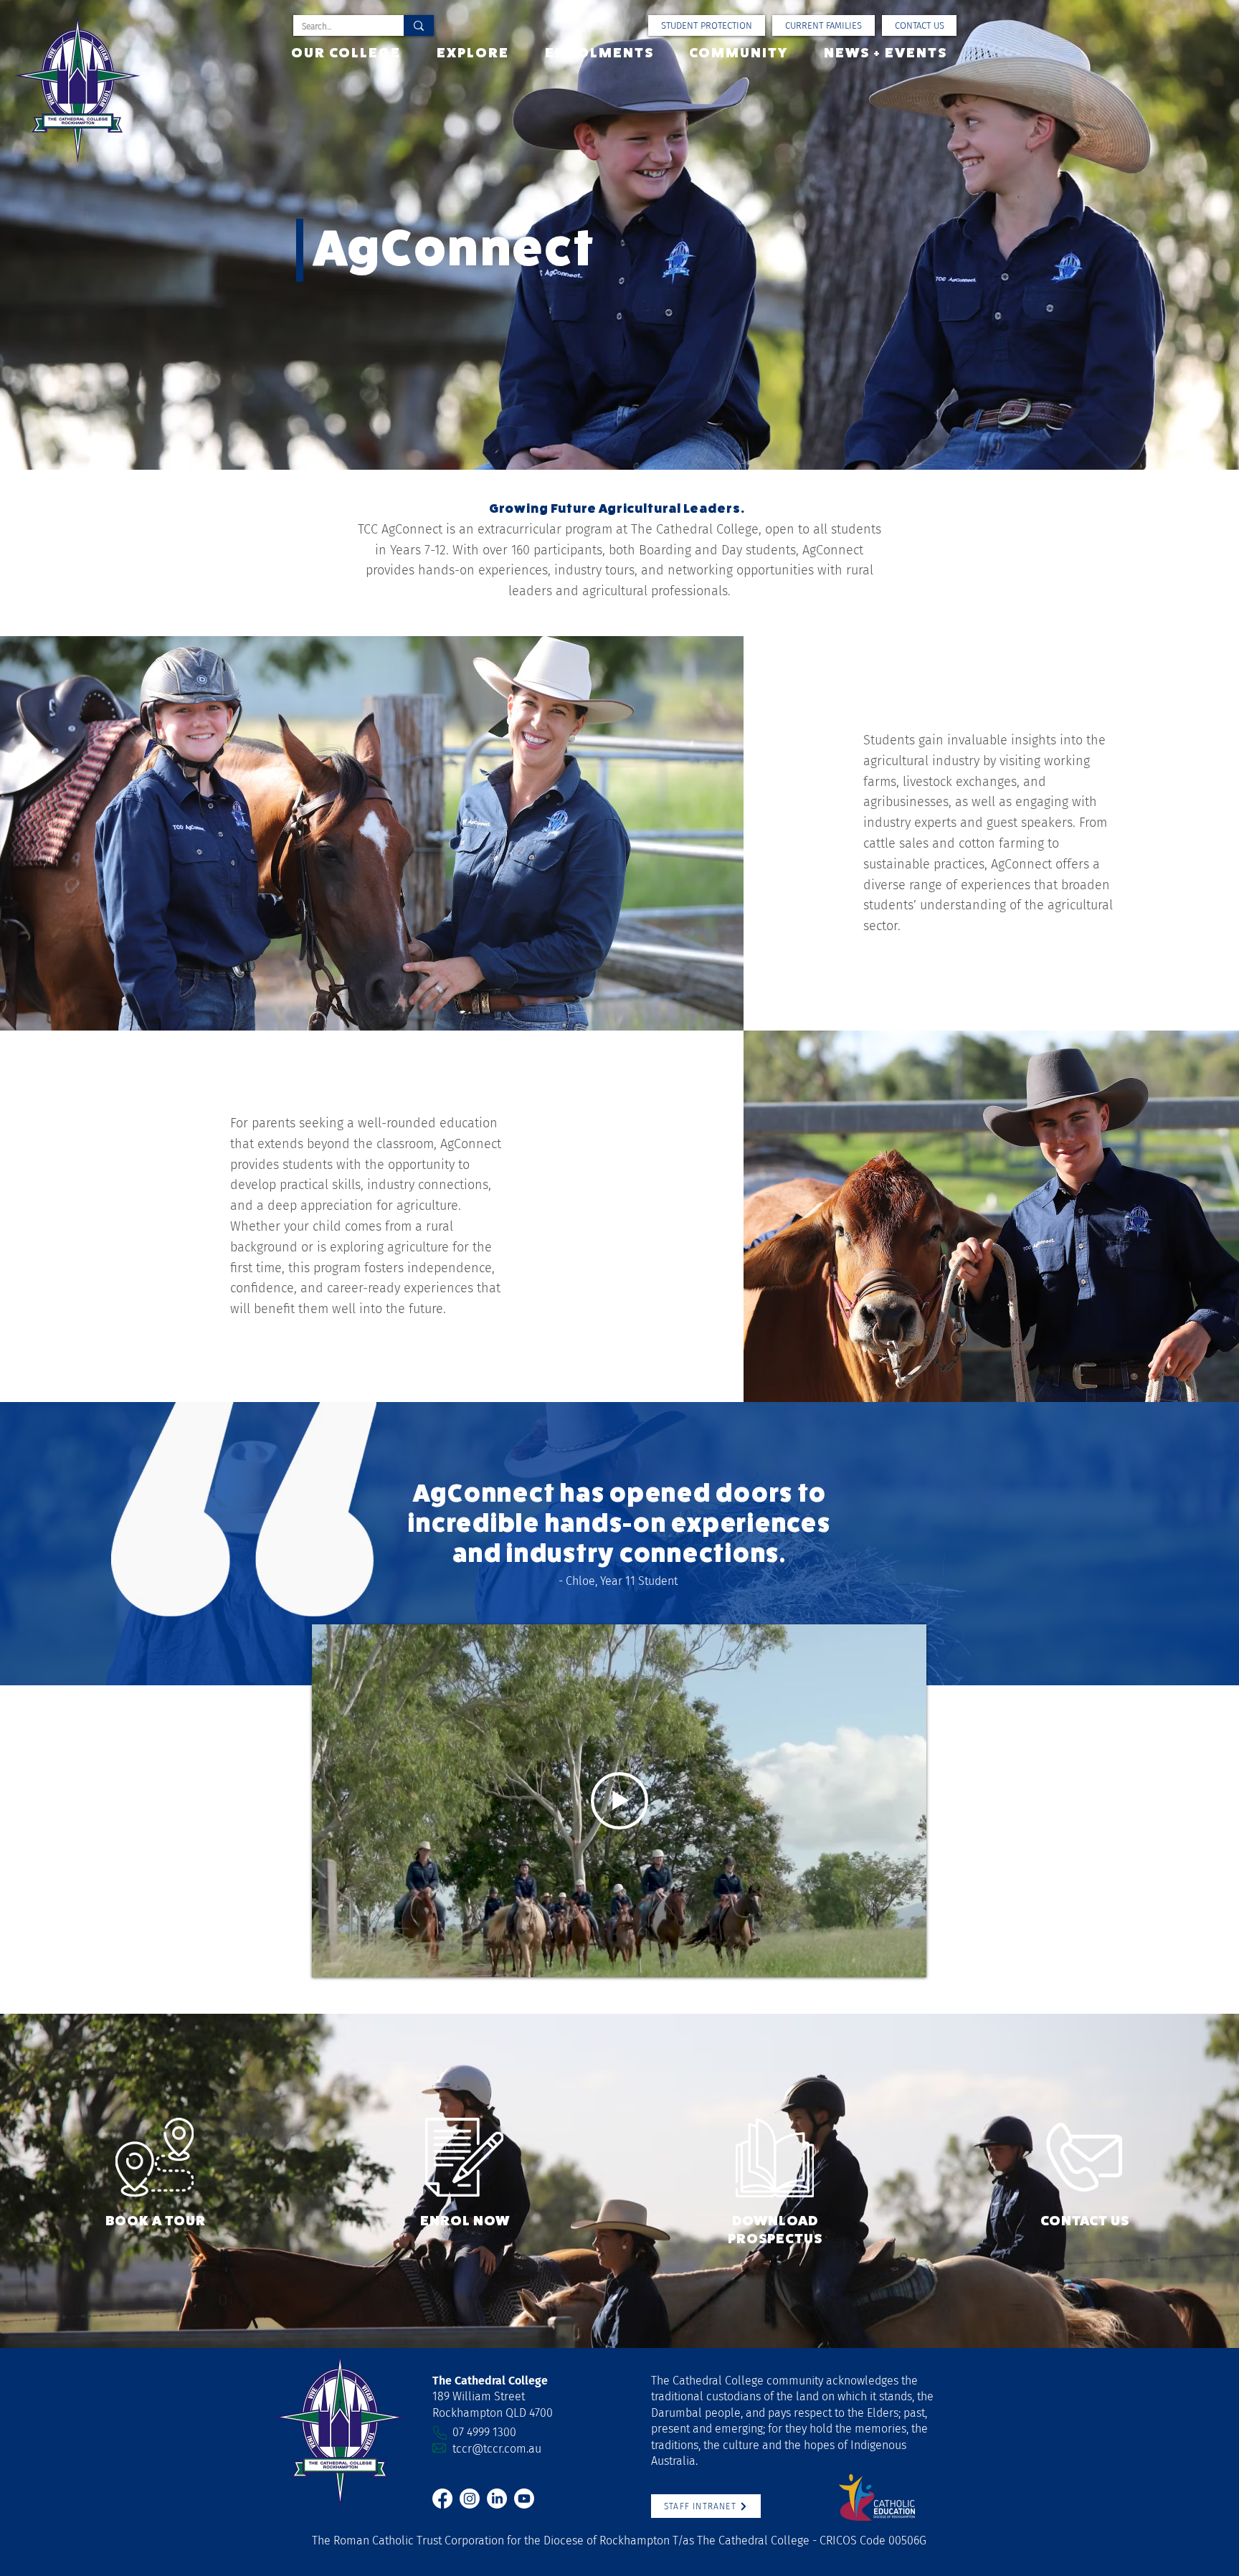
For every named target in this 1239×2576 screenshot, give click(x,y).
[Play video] (619, 1801)
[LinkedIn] (497, 2499)
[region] (155, 2178)
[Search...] (419, 25)
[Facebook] (442, 2499)
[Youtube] (524, 2499)
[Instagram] (470, 2499)
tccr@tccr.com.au (497, 2449)
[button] (823, 25)
